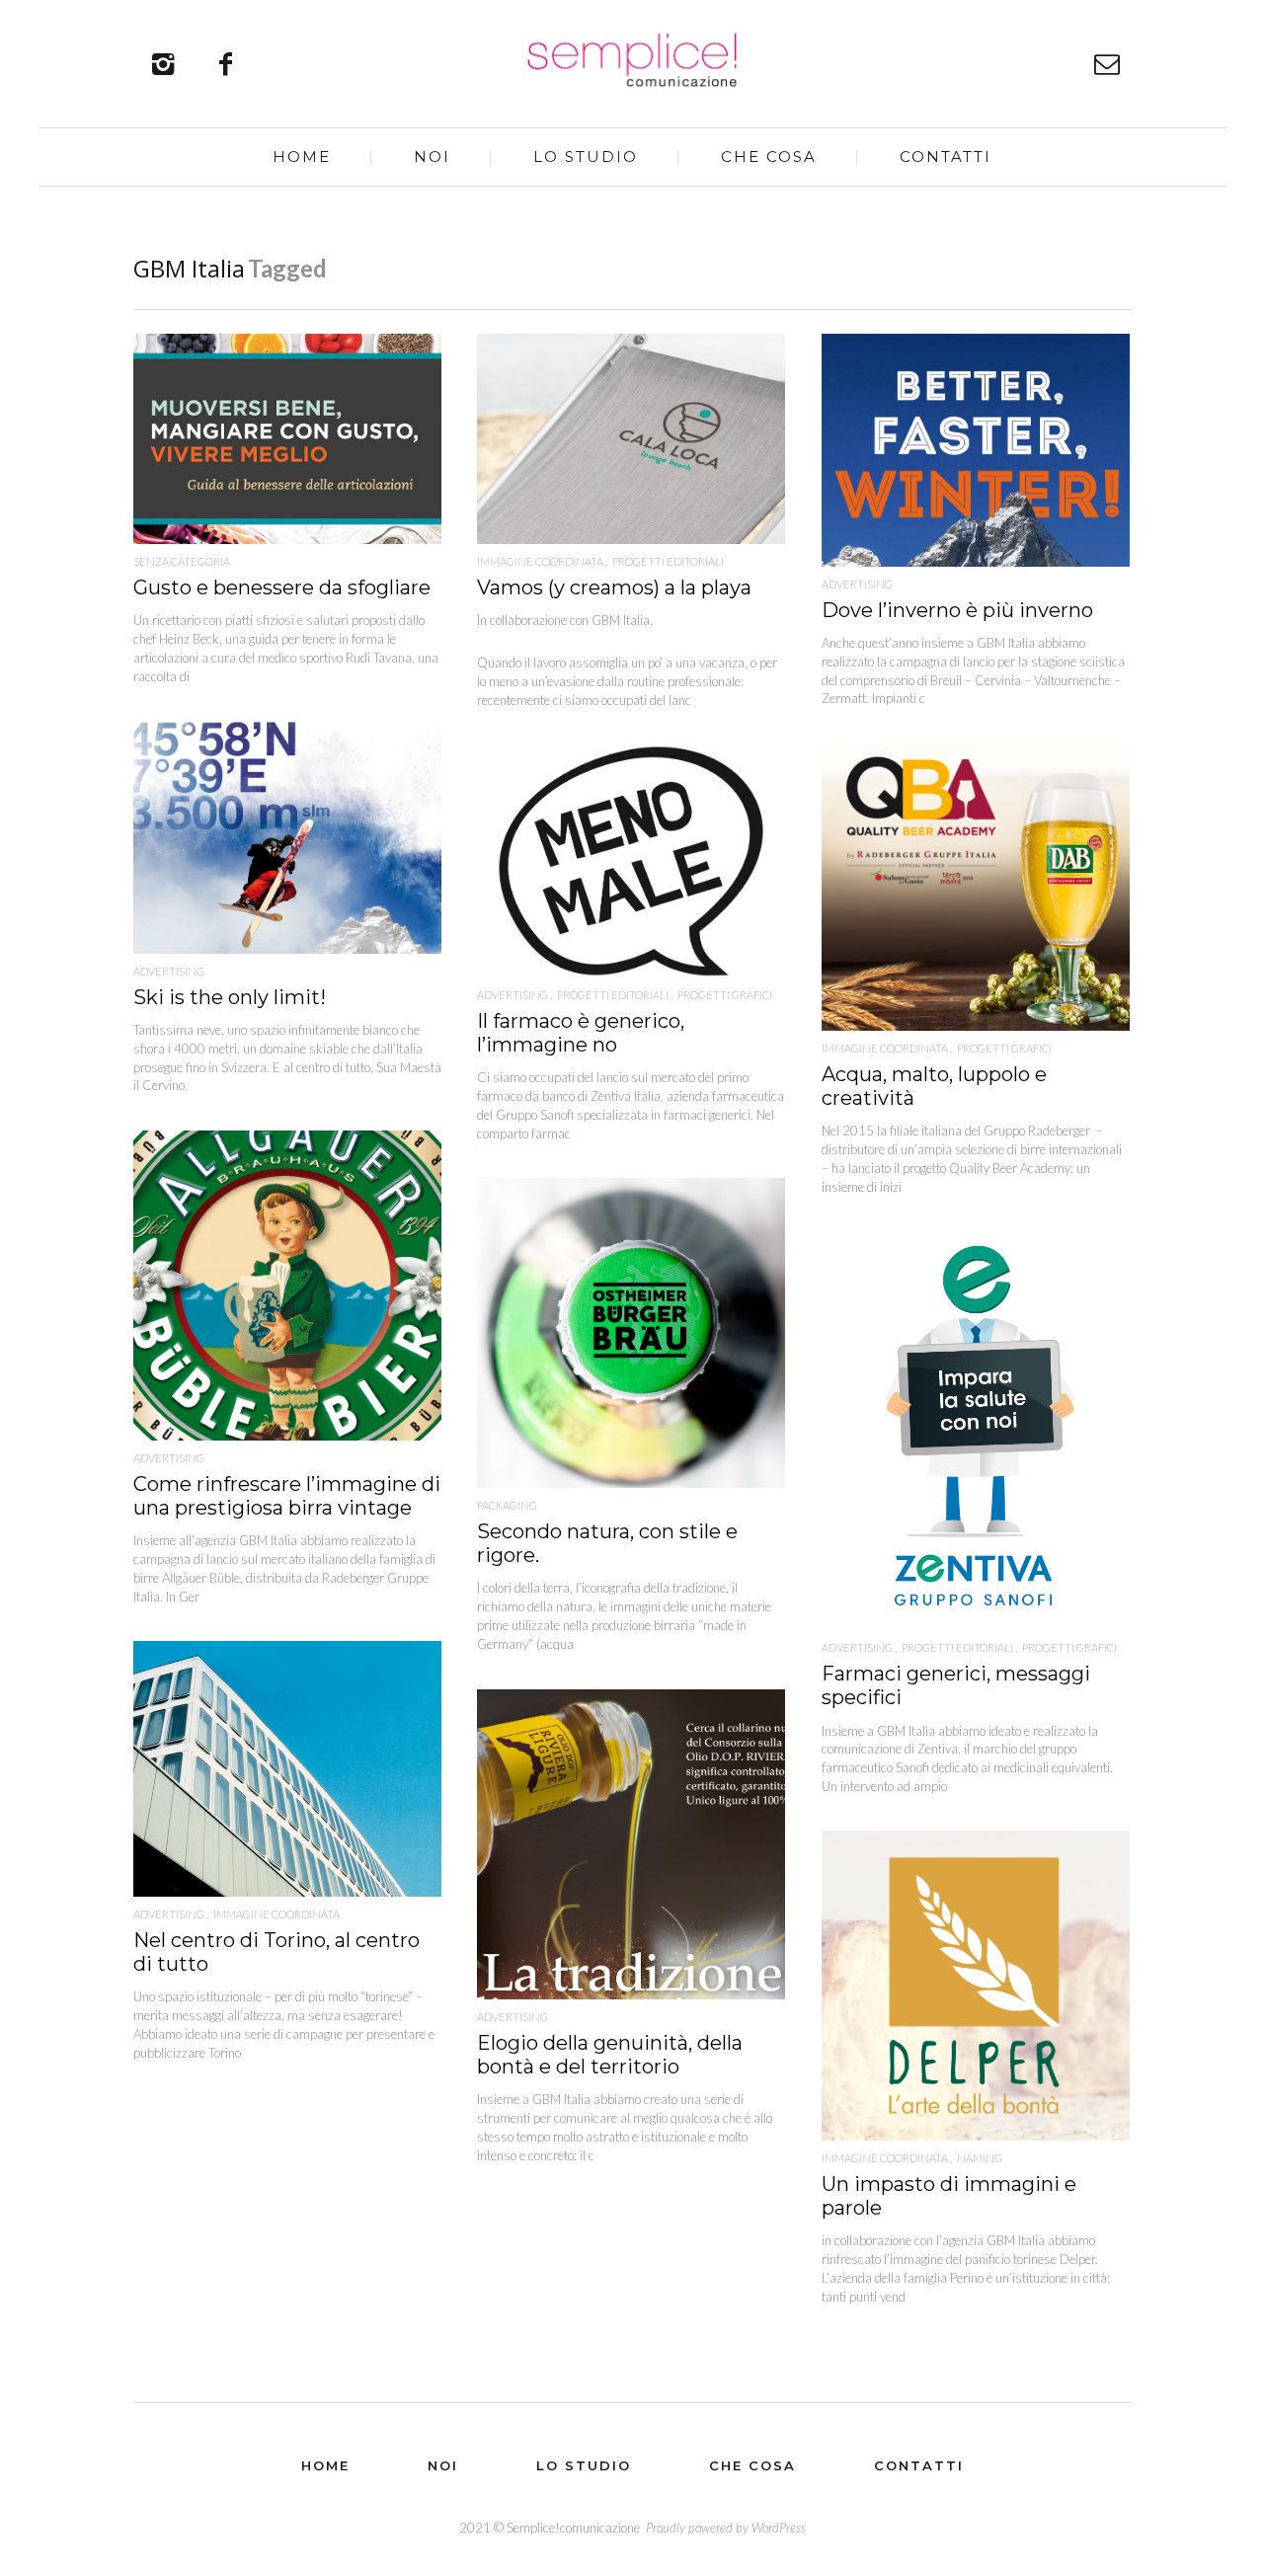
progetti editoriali (668, 561)
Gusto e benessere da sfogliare (282, 587)
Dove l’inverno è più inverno (957, 610)
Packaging (507, 1505)
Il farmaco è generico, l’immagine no (581, 1033)
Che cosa (769, 156)
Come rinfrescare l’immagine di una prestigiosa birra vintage (287, 1496)
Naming (980, 2158)
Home (302, 156)
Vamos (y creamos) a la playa (614, 587)
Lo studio (586, 156)
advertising (857, 584)
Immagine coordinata (540, 561)
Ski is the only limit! (230, 997)
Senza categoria (182, 561)
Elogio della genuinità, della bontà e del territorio (610, 2055)
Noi (432, 156)
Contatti (946, 156)
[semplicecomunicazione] (632, 61)
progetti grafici (1004, 1048)
